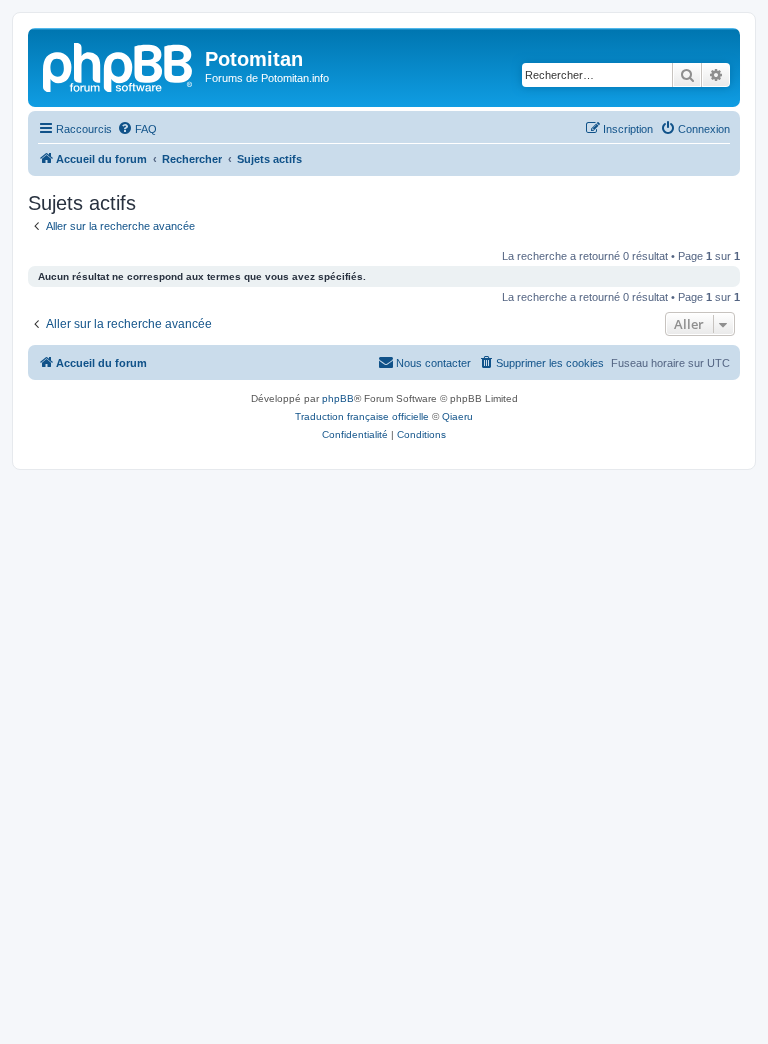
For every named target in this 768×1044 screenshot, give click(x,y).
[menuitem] (137, 129)
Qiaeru (457, 416)
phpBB (338, 398)
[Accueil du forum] (119, 65)
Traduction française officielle (362, 416)
